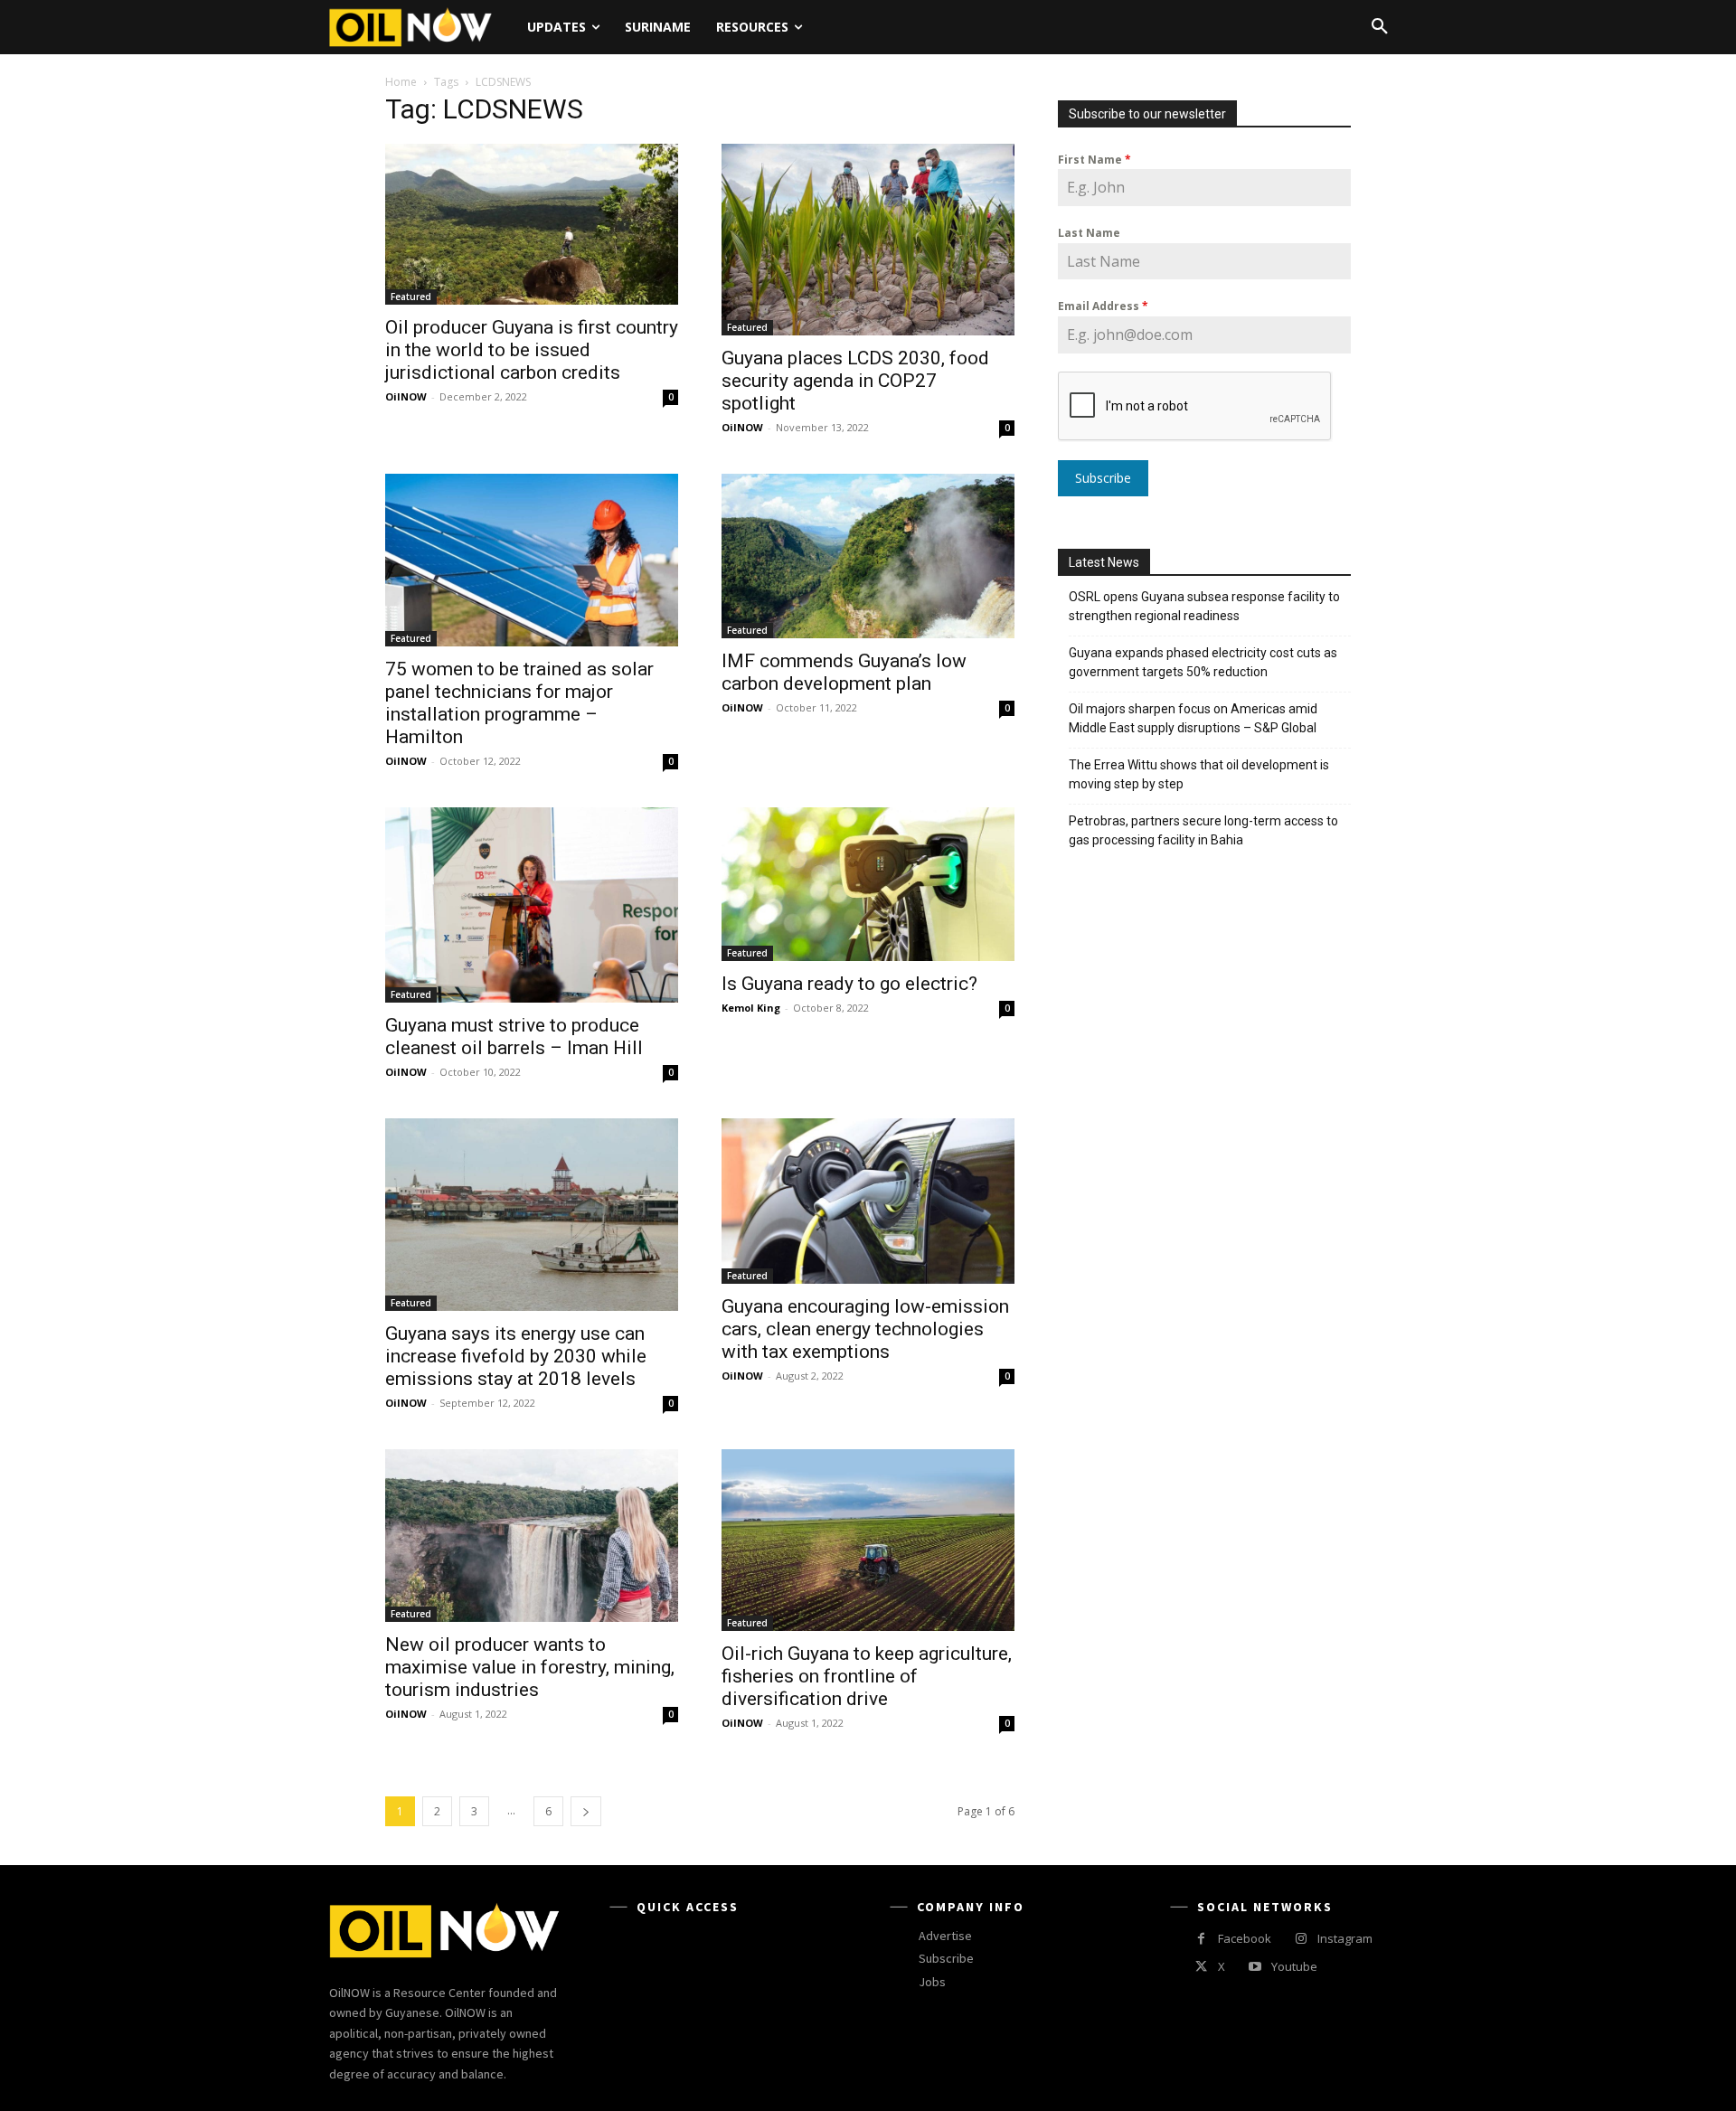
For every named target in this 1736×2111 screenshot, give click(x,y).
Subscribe (1103, 478)
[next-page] (586, 1811)
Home (401, 82)
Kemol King (751, 1008)
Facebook (1245, 1938)
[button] (1380, 27)
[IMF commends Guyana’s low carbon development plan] (868, 556)
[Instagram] (1301, 1939)
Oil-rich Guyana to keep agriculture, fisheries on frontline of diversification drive (867, 1676)
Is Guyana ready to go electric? (849, 984)
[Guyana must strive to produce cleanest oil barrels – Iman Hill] (532, 905)
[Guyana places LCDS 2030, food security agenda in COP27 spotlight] (868, 240)
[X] (1201, 1967)
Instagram (1345, 1938)
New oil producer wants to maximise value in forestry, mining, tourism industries (530, 1667)
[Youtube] (1255, 1967)
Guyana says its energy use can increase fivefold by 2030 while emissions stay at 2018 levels (516, 1356)
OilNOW (406, 396)
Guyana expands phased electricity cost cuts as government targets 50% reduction (1203, 662)
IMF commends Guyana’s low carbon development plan (844, 672)
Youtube (1294, 1966)
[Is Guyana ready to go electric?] (868, 885)
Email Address (1103, 306)
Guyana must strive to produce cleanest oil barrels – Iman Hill (514, 1037)
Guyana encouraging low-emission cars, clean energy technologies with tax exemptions (865, 1329)
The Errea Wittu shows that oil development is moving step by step (1199, 774)
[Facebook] (1201, 1939)
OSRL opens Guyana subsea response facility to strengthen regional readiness (1204, 606)
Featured (411, 297)
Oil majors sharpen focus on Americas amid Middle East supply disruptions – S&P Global (1194, 718)
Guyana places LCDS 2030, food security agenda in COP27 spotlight (855, 381)
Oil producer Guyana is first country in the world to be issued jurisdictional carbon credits (532, 350)
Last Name (1089, 233)
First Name (1094, 160)
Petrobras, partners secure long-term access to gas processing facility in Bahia (1203, 830)
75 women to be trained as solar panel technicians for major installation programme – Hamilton (519, 703)
